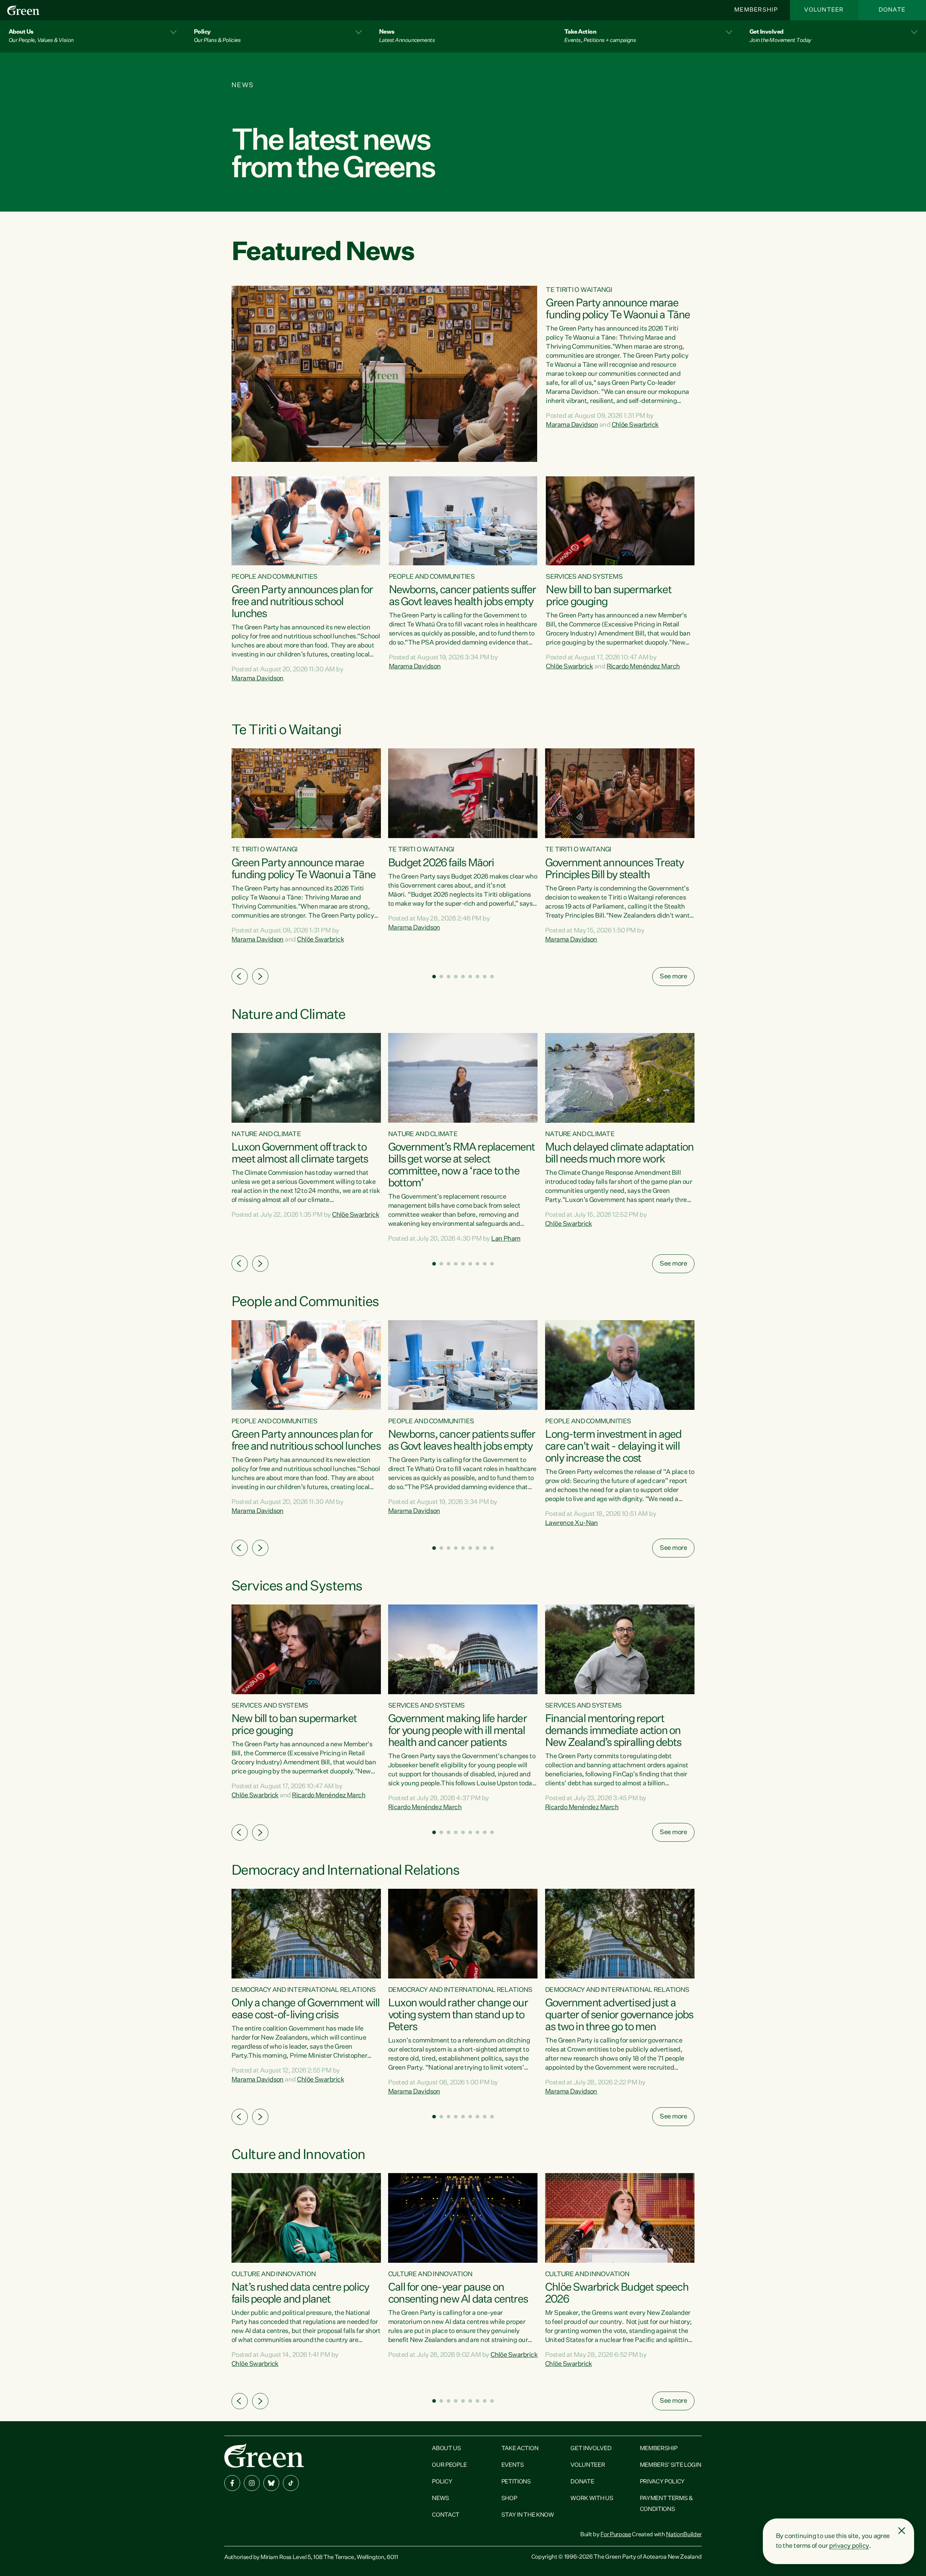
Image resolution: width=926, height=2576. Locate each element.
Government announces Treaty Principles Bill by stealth (614, 869)
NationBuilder (684, 2535)
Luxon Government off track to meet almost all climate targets (300, 1154)
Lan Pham (506, 1239)
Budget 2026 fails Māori (441, 863)
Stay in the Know (528, 2515)
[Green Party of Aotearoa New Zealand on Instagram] (252, 2483)
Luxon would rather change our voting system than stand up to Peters (458, 2015)
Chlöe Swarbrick (635, 425)
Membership (756, 10)
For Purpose (616, 2535)
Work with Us (592, 2499)
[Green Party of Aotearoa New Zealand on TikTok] (291, 2483)
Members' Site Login (671, 2465)
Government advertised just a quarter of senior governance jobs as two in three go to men (619, 2015)
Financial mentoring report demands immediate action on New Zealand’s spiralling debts (613, 1731)
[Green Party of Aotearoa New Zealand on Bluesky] (271, 2483)
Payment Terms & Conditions (666, 2504)
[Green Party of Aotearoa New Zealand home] (264, 2455)
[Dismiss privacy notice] (902, 2531)
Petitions (516, 2482)
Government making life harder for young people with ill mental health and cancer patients (457, 1731)
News (441, 2499)
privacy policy (849, 2546)
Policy (442, 2482)
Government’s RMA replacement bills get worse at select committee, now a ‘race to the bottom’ (462, 1166)
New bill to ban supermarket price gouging (608, 596)
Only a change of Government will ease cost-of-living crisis (305, 2009)
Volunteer (824, 10)
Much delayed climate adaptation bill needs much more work (619, 1154)
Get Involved (591, 2449)
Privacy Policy (662, 2482)
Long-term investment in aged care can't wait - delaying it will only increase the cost (613, 1447)
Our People (449, 2465)
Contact (446, 2515)
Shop (509, 2499)
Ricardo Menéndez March (643, 667)
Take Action (520, 2449)
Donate (892, 10)
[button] (93, 36)
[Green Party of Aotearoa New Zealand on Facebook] (232, 2483)
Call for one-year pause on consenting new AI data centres (458, 2294)
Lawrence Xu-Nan (572, 1523)
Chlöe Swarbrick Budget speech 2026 (617, 2294)
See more (673, 977)
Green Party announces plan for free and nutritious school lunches (302, 602)
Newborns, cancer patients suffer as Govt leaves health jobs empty (462, 596)
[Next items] (260, 976)
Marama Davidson (572, 425)
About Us (446, 2449)
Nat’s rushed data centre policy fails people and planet (300, 2294)
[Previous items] (240, 976)
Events (513, 2465)
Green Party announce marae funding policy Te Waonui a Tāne (618, 309)
